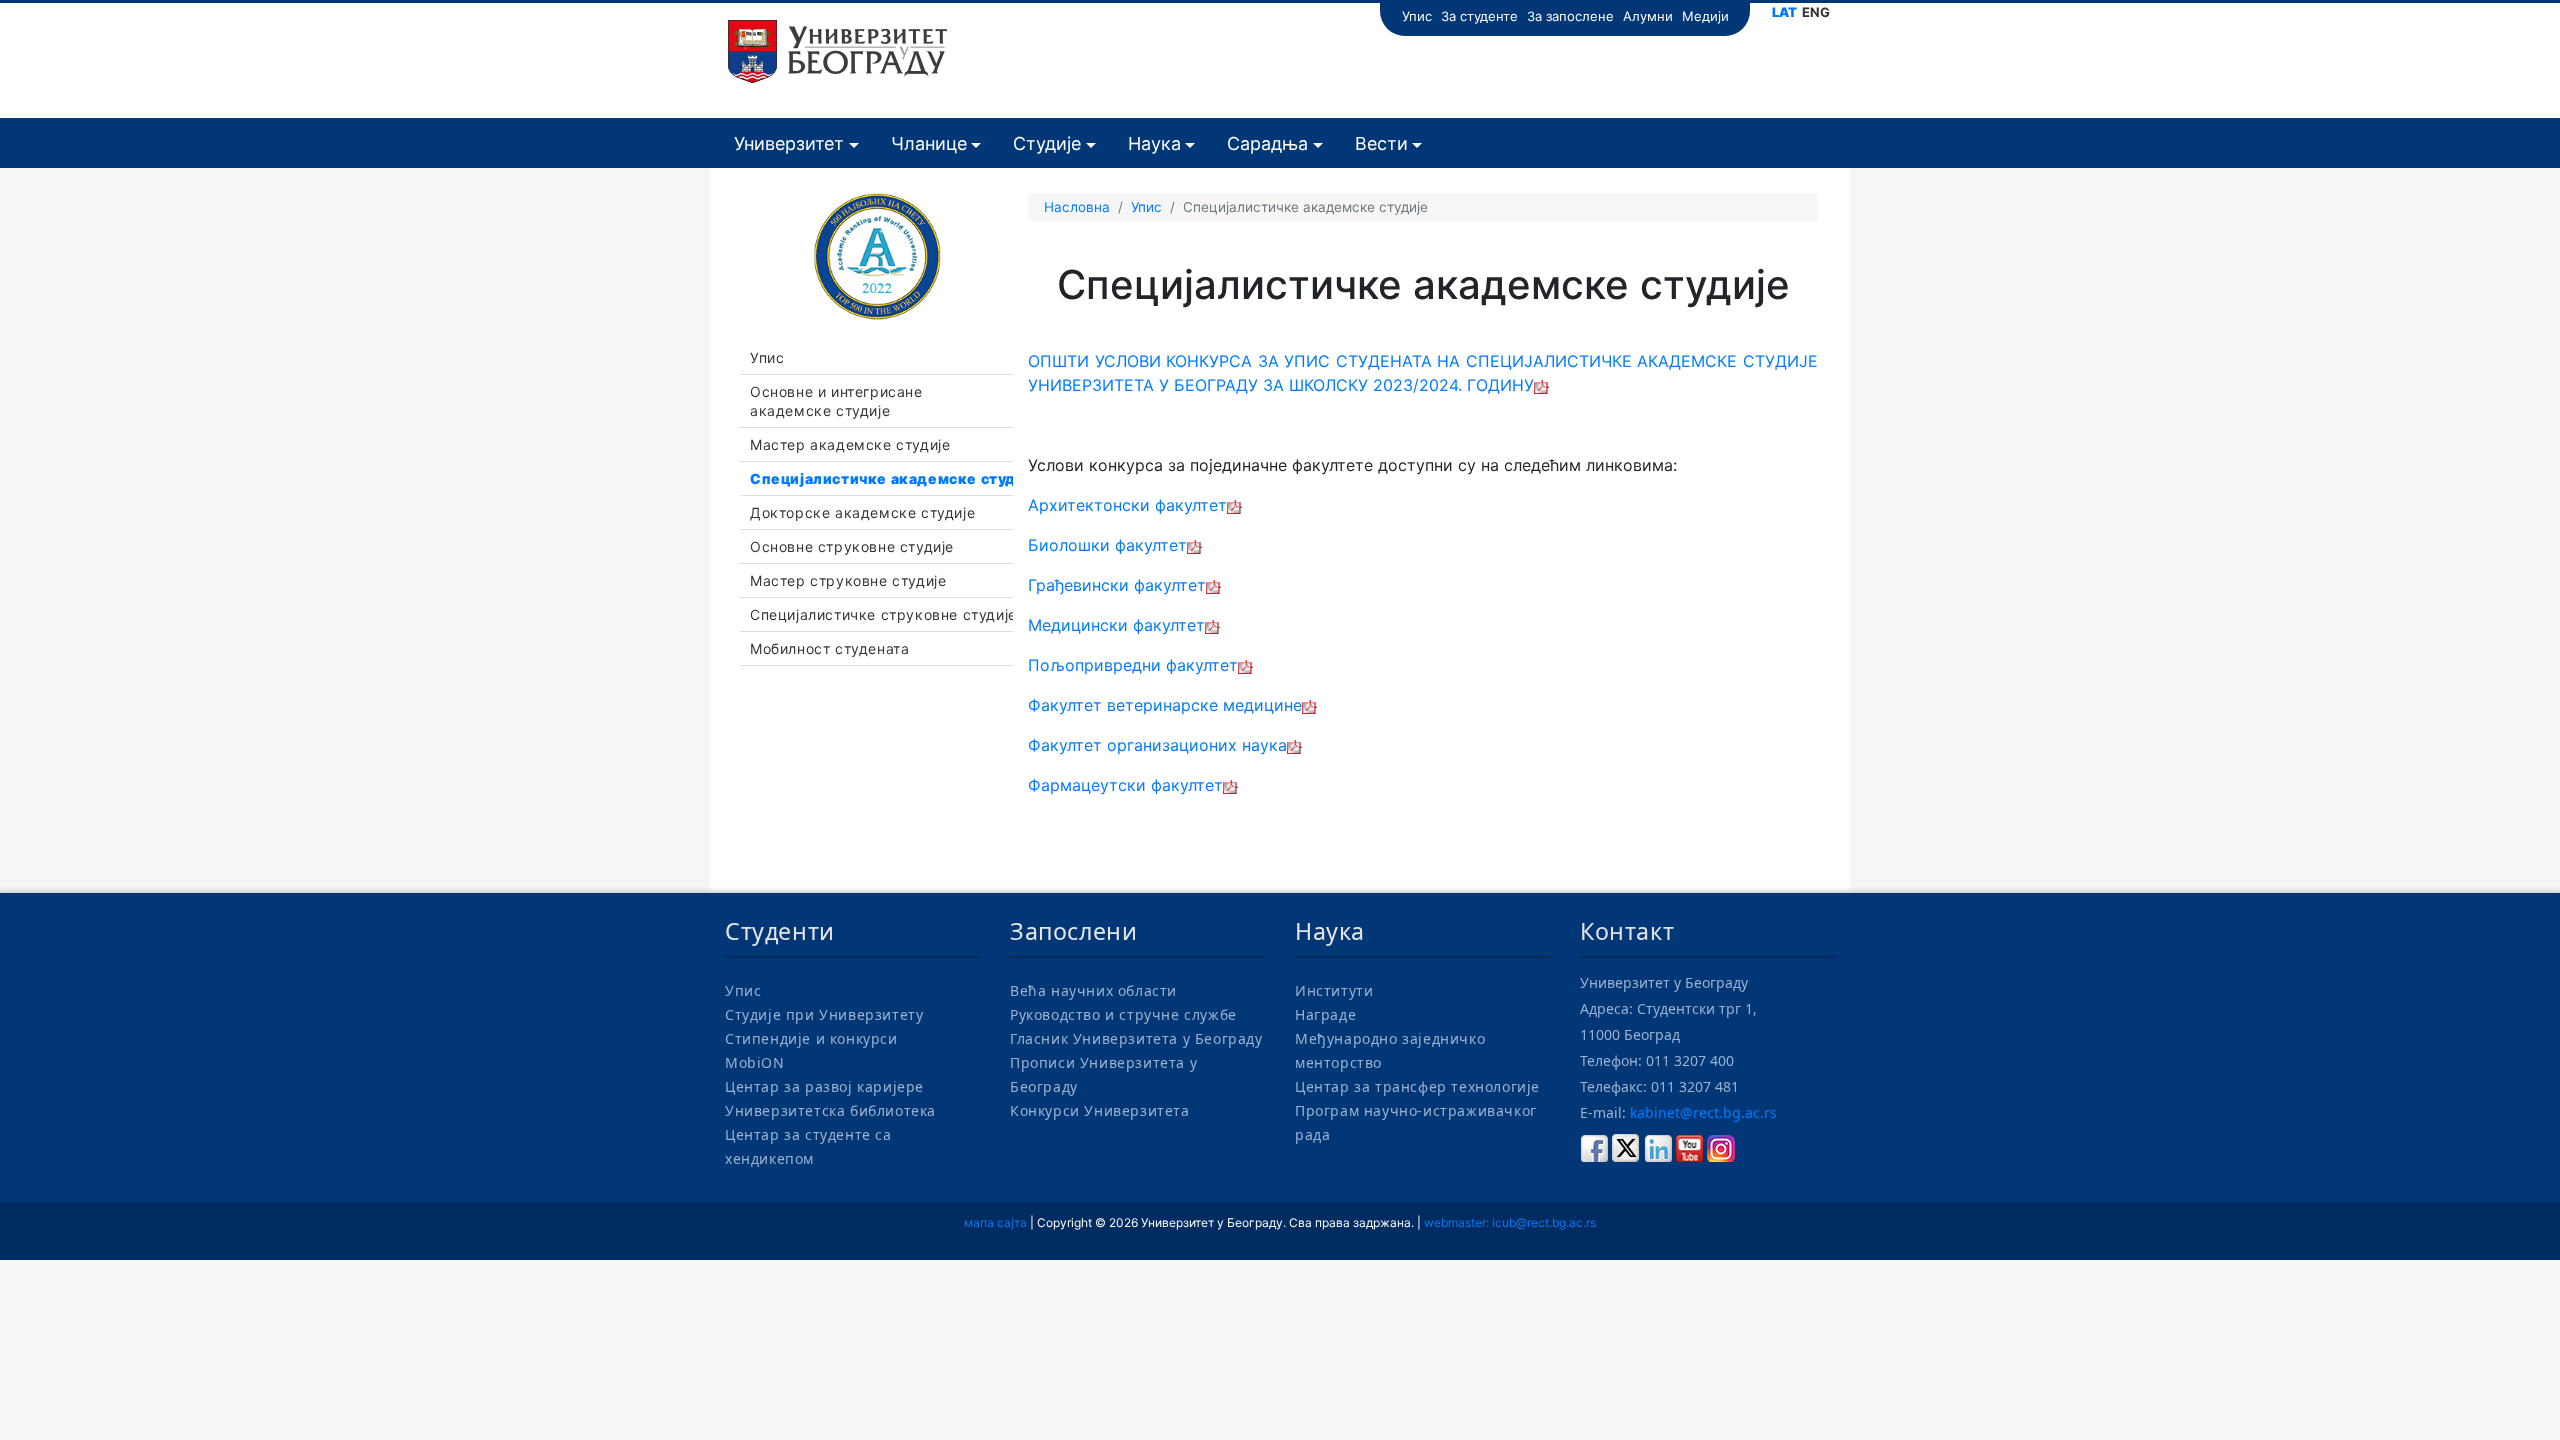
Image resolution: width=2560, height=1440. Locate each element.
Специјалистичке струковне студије (883, 614)
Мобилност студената (829, 648)
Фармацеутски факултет (1125, 785)
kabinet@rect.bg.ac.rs (1703, 1112)
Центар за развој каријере (824, 1086)
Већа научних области (1093, 990)
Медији (1705, 16)
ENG (1816, 12)
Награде (1325, 1014)
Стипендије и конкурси (811, 1038)
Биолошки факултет (1107, 545)
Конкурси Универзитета (1100, 1110)
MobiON (755, 1062)
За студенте (1479, 16)
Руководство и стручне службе (1123, 1014)
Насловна (1077, 207)
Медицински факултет (1116, 625)
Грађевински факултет (1117, 585)
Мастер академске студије (850, 444)
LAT (1784, 12)
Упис (1417, 16)
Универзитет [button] (789, 143)
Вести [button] (1381, 143)
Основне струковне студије (852, 546)
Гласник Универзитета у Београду (1136, 1038)
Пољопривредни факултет (1133, 665)
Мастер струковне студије (848, 580)
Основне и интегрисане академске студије (836, 401)
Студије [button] (1047, 143)
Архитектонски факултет (1127, 505)
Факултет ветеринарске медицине (1165, 705)
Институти (1334, 990)
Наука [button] (1154, 143)
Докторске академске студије (862, 512)
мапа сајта (995, 1222)
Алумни (1648, 16)
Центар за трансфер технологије (1417, 1086)
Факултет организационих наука (1157, 745)
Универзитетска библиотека (830, 1110)
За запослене (1570, 16)
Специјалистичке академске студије (886, 478)
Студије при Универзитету (824, 1014)
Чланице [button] (929, 143)
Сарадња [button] (1267, 143)
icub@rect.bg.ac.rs (1544, 1222)
